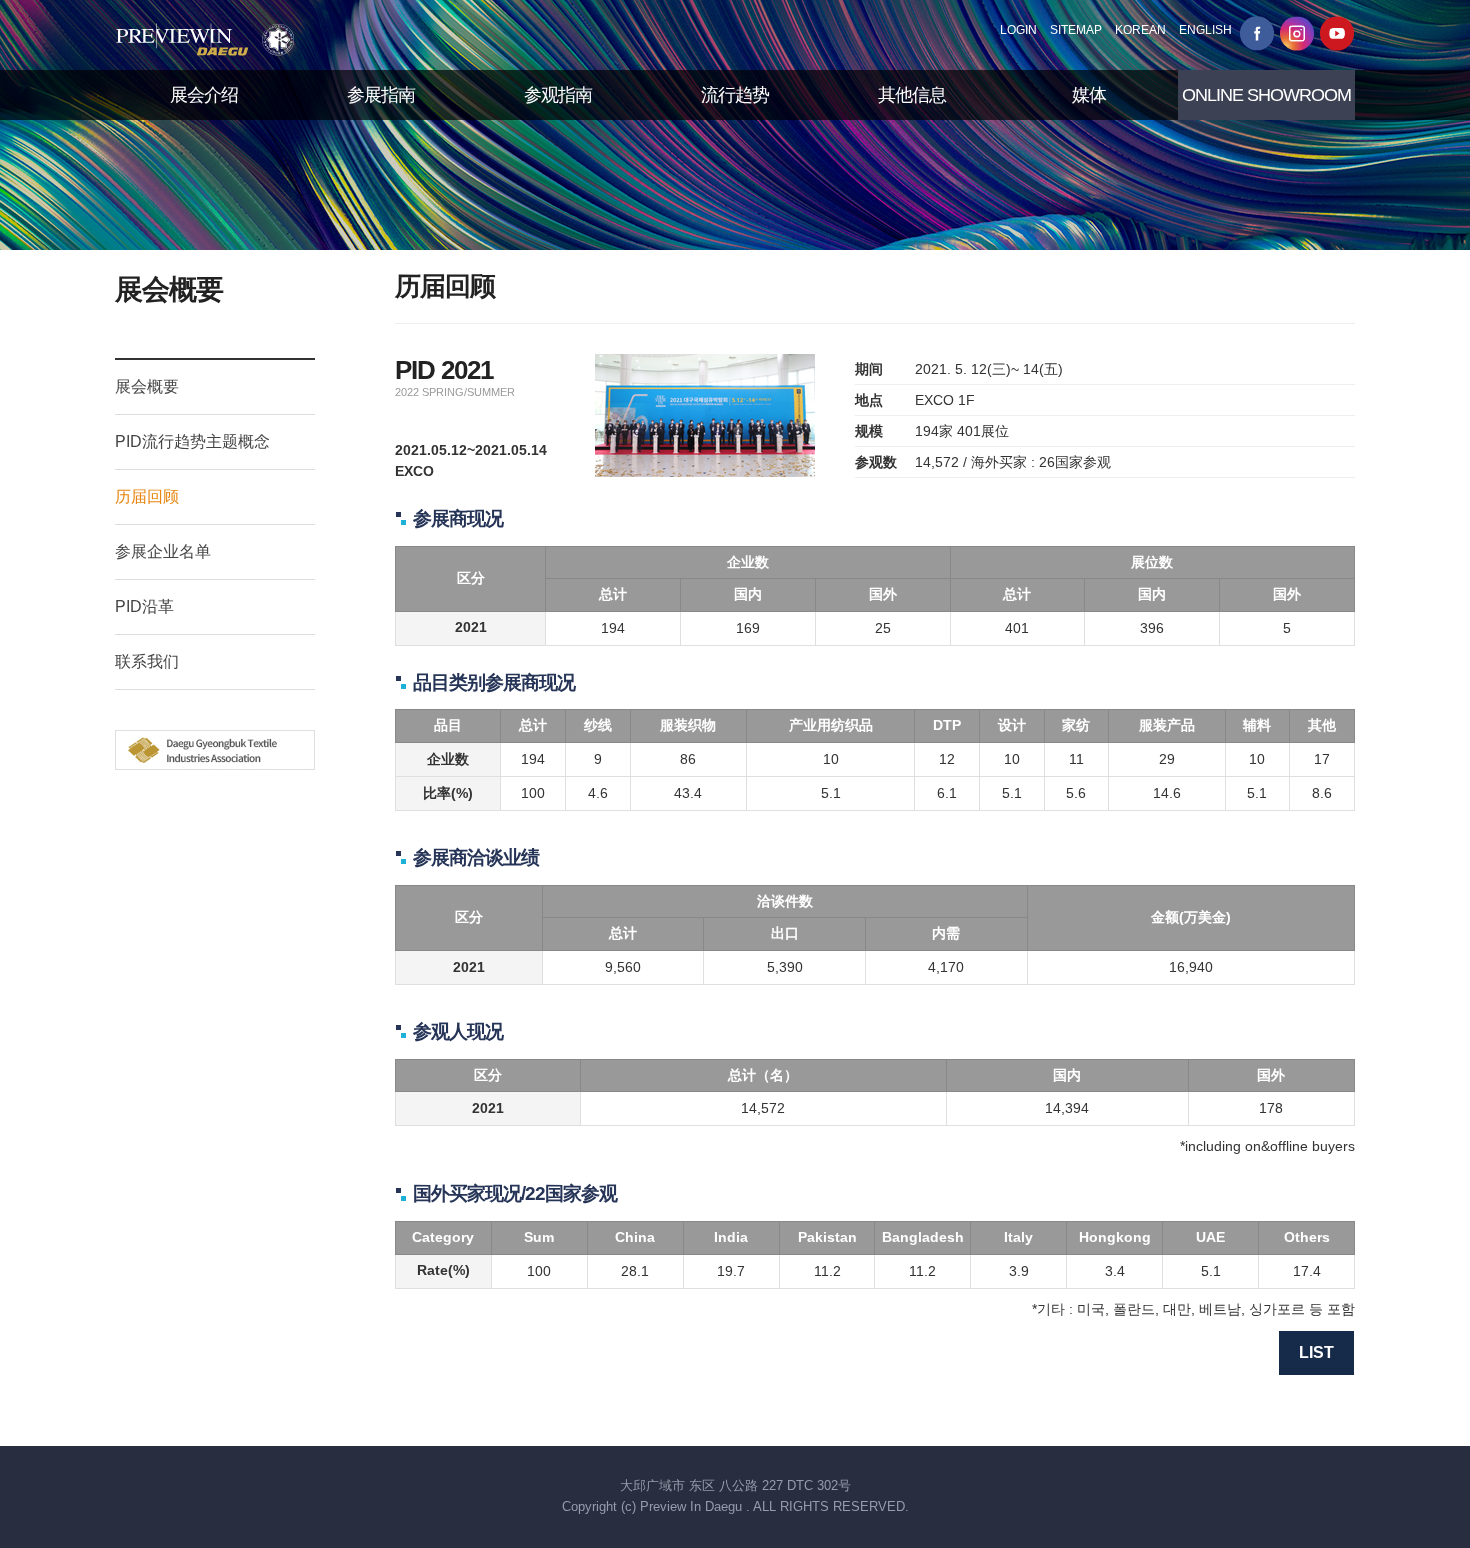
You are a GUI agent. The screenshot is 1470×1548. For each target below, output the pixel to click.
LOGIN (1018, 30)
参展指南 (381, 95)
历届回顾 (147, 496)
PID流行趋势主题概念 (192, 441)
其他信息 (912, 95)
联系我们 (147, 661)
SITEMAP (1076, 30)
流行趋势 (735, 95)
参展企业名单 (163, 551)
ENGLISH (1205, 30)
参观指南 (558, 95)
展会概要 (147, 386)
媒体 (1089, 95)
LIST (1316, 1352)
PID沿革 (144, 606)
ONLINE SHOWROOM (1266, 95)
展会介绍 (204, 95)
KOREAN (1140, 30)
